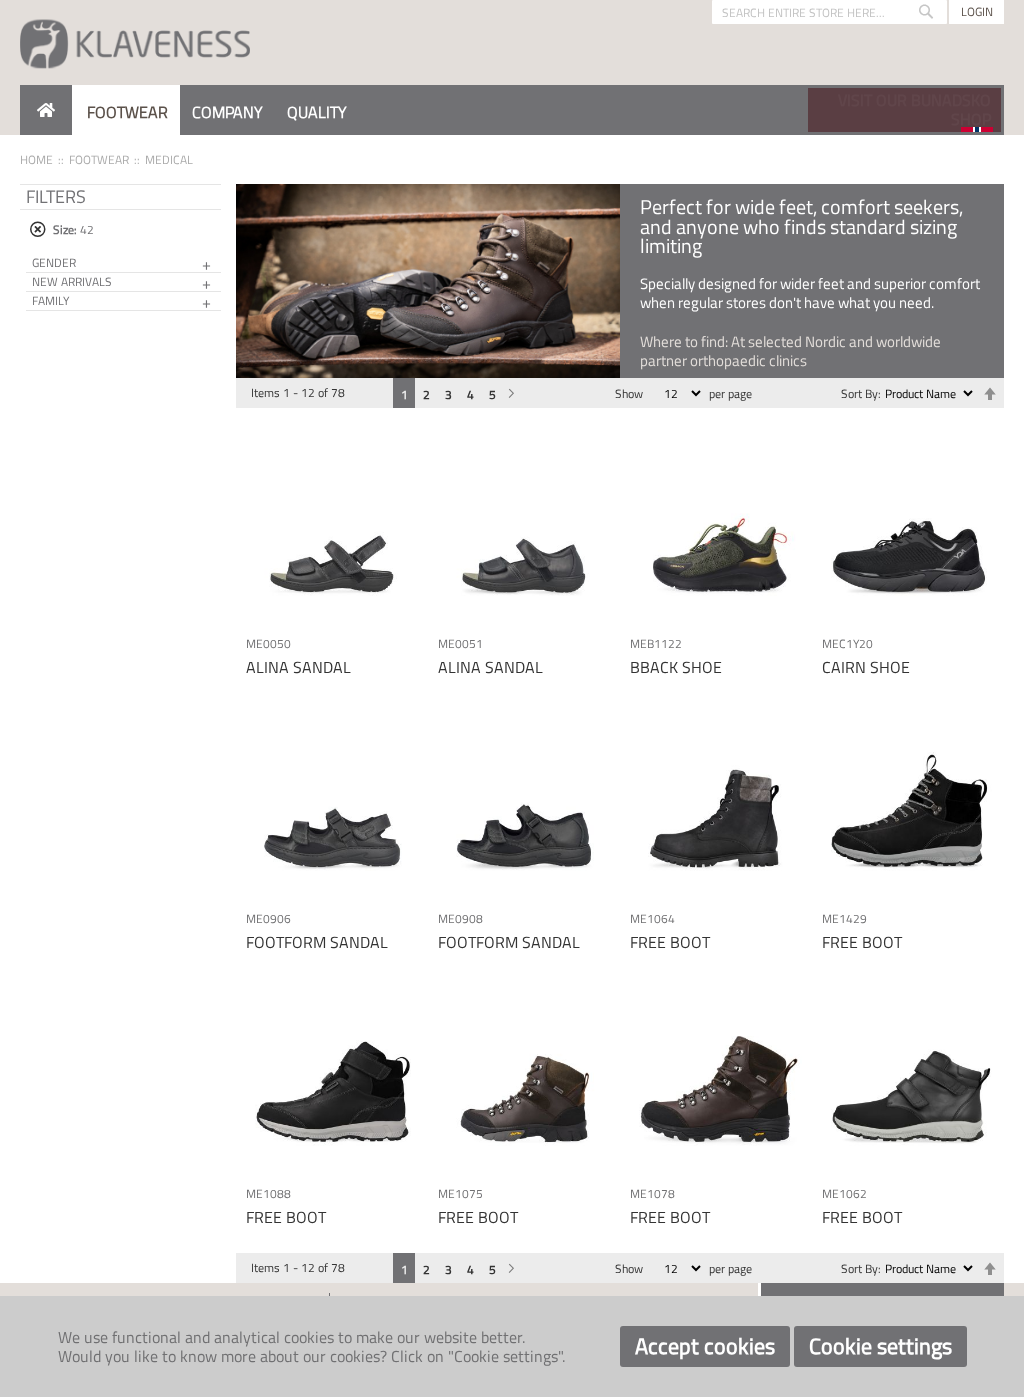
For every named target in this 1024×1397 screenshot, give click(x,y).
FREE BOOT (670, 942)
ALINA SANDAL (298, 667)
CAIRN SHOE (866, 667)
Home (36, 159)
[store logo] (135, 42)
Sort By (859, 393)
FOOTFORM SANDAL (317, 942)
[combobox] (829, 12)
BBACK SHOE (676, 667)
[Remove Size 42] (37, 229)
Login (977, 11)
